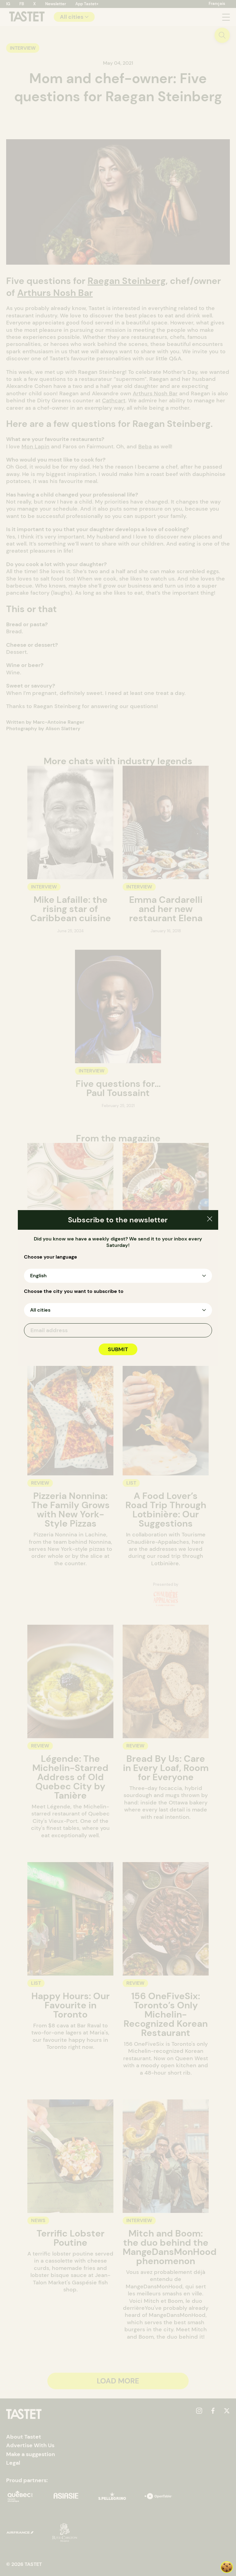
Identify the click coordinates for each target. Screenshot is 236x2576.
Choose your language (51, 1257)
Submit (118, 1349)
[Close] (210, 1220)
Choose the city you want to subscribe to (74, 1291)
